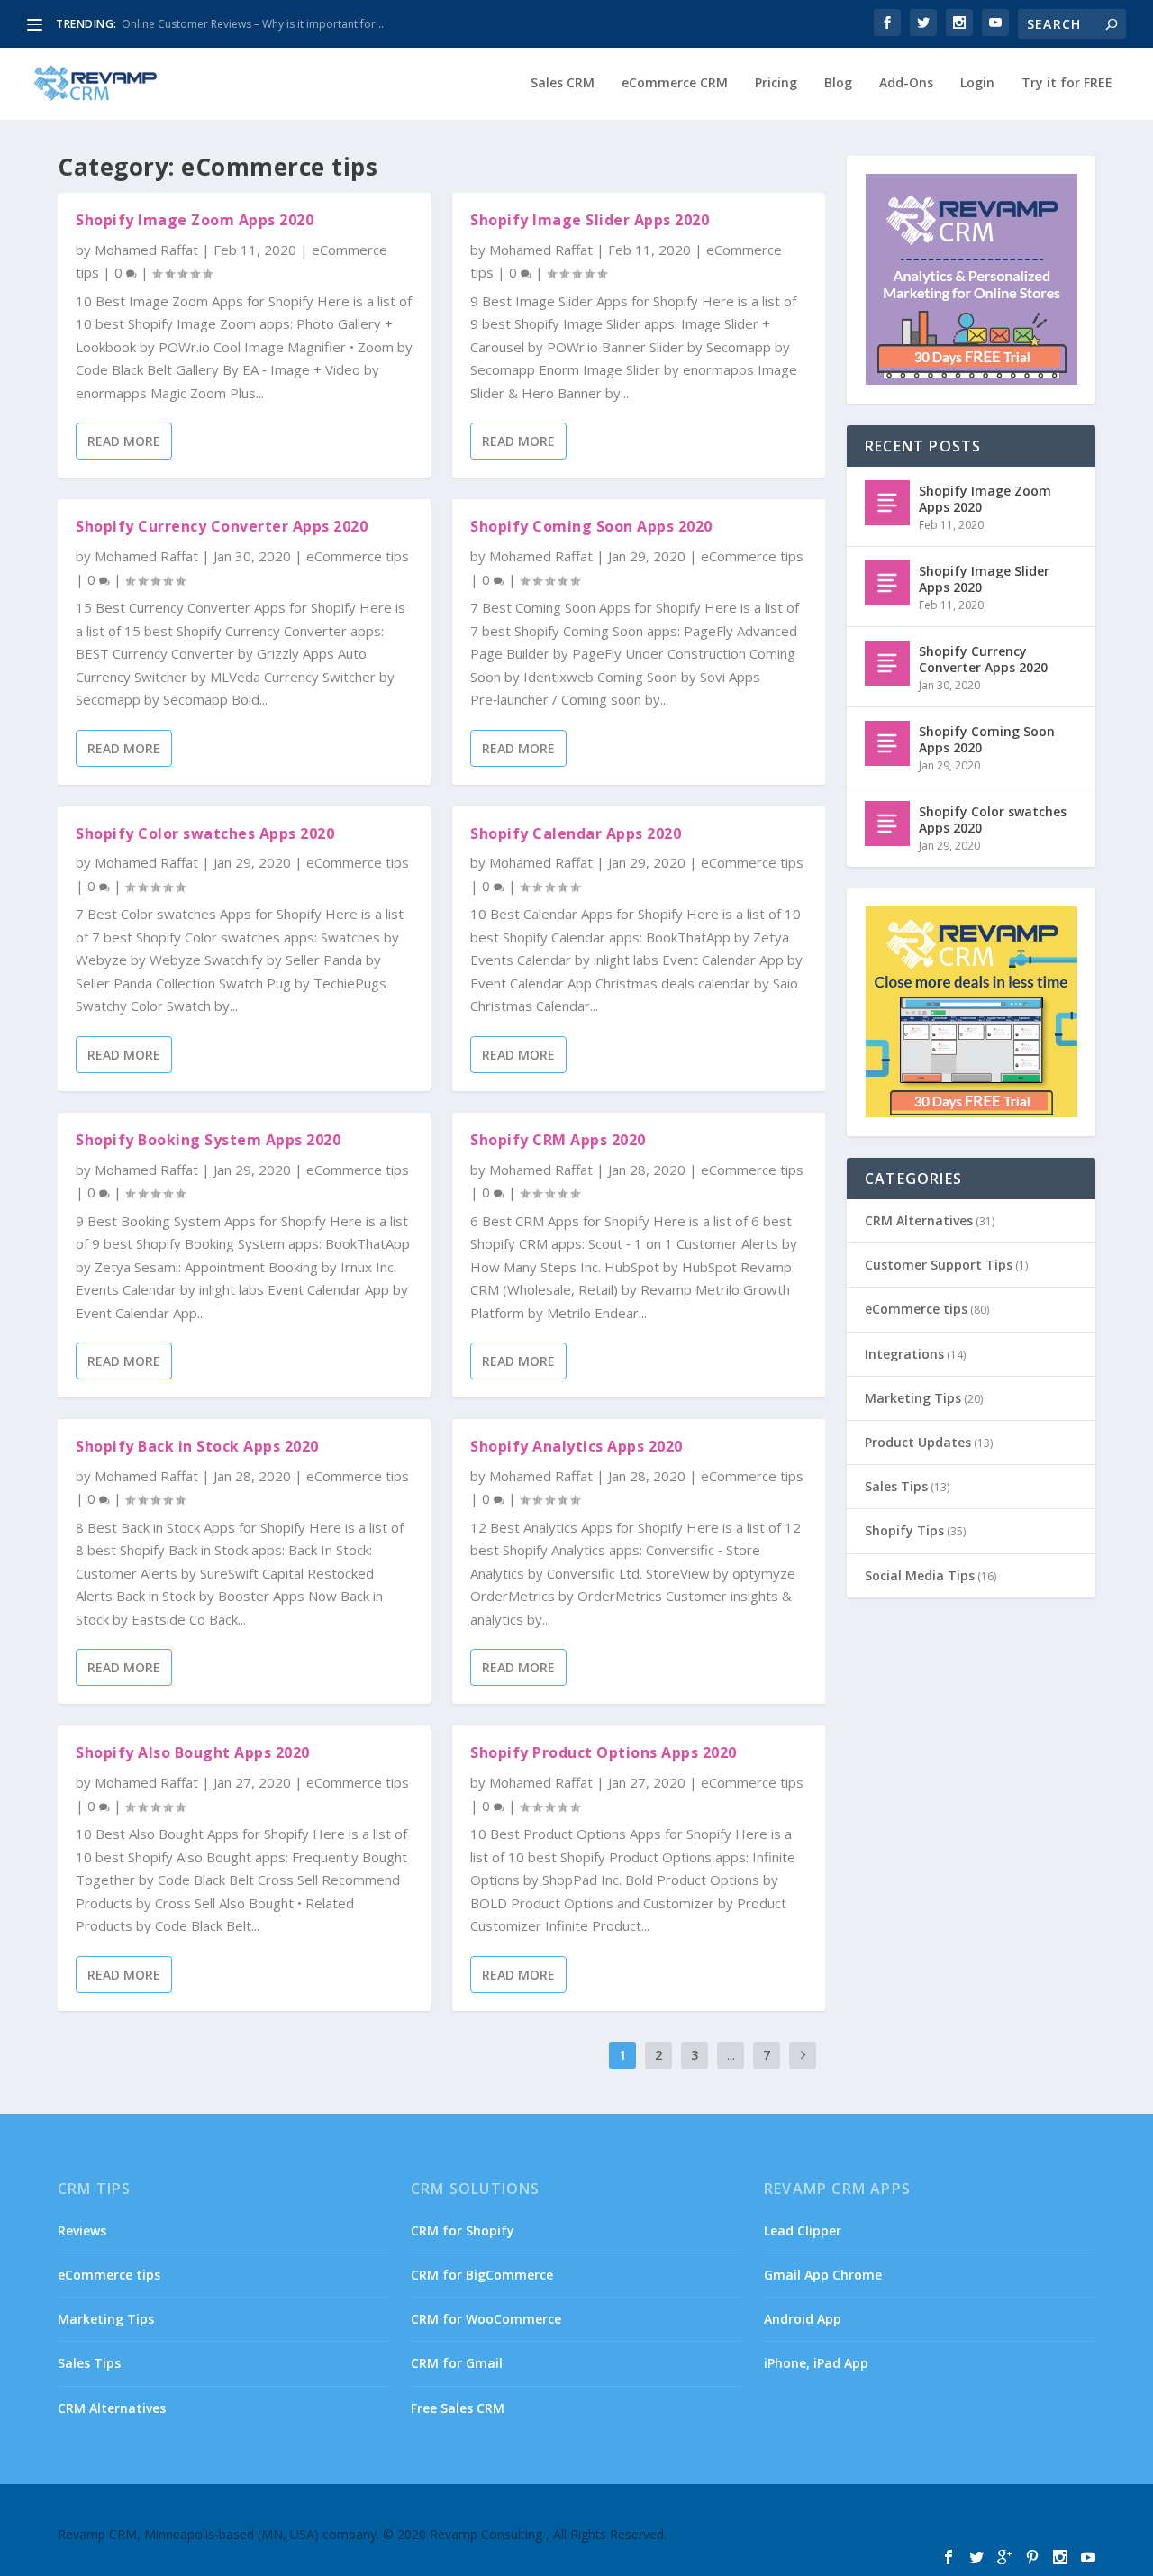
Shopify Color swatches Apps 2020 (205, 833)
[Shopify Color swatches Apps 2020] (887, 824)
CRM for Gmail (457, 2363)
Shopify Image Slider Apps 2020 (590, 220)
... (731, 2055)
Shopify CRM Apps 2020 (558, 1140)
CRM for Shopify (463, 2230)
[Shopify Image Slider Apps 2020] (887, 583)
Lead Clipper (803, 2230)
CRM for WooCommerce (486, 2319)
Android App (803, 2319)
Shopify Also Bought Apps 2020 (193, 1752)
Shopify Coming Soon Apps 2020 (591, 526)
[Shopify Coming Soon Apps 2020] (887, 743)
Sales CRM (563, 83)
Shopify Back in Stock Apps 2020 (197, 1446)
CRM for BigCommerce (482, 2275)
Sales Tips (896, 1486)
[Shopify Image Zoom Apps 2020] (887, 503)
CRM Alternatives (919, 1220)
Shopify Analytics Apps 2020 (576, 1446)
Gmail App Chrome (823, 2275)
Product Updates (918, 1442)
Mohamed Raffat (146, 250)
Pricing (776, 83)
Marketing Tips (913, 1398)
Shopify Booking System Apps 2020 (208, 1140)
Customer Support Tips (939, 1265)
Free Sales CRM (458, 2408)
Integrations (904, 1354)
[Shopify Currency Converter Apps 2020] (887, 663)
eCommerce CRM (675, 83)
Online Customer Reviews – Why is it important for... (253, 24)
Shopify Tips (904, 1530)
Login (977, 83)
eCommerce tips (358, 556)
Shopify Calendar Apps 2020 (576, 833)
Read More (124, 441)
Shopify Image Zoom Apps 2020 (195, 220)
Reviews (82, 2230)
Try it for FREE (1067, 83)
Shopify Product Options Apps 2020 (604, 1752)
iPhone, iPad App (816, 2363)
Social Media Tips (920, 1575)
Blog (838, 83)
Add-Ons (906, 83)
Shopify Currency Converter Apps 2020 (222, 526)
